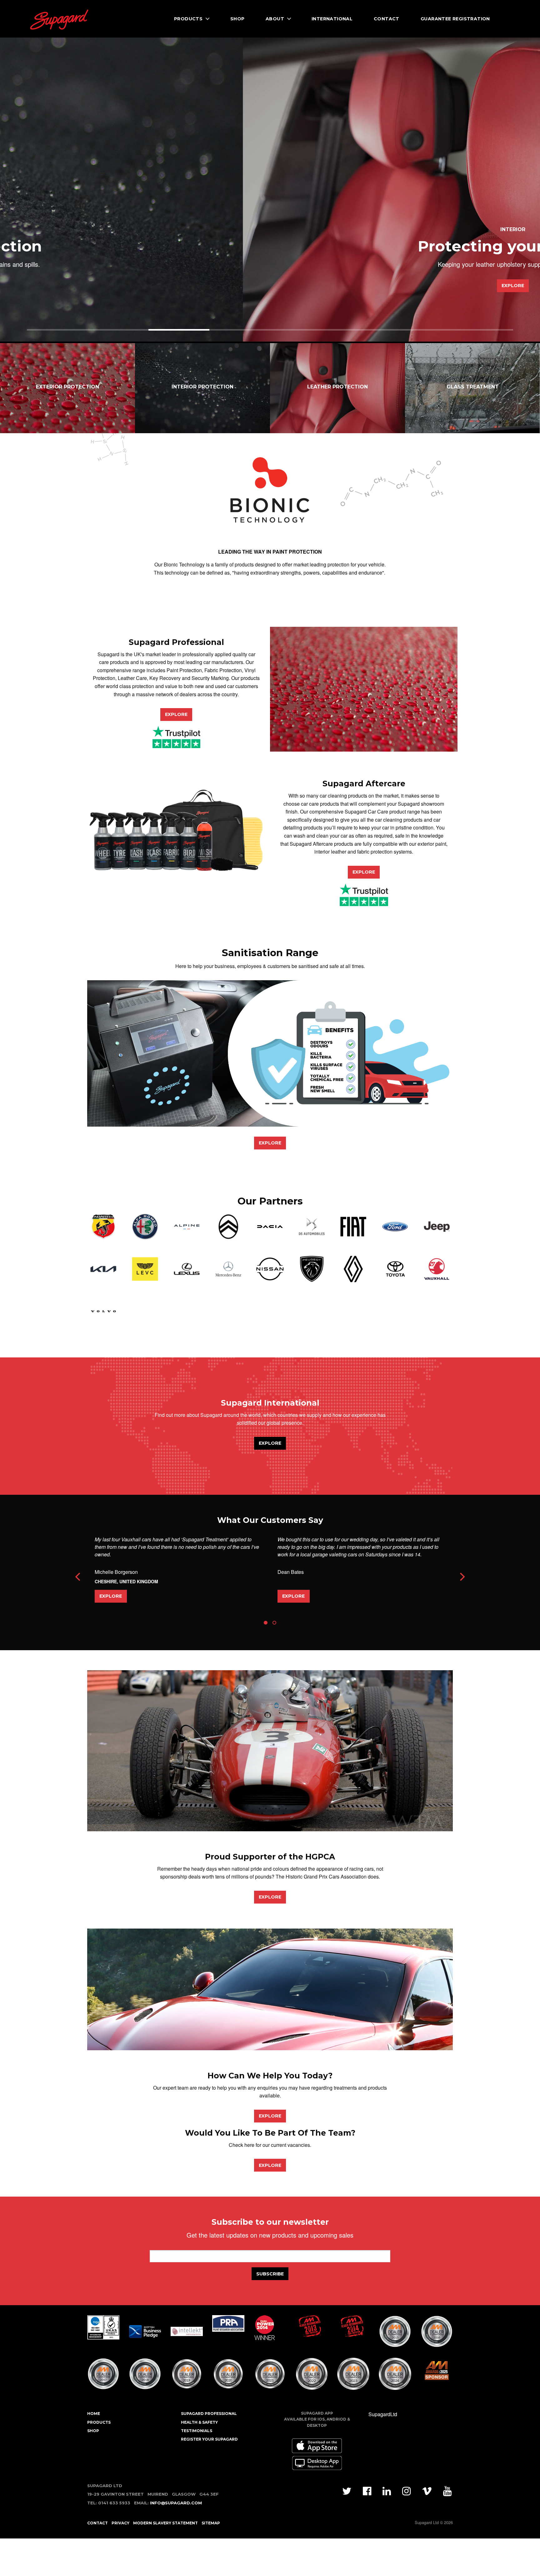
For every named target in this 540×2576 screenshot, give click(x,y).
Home (94, 2414)
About (275, 19)
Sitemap (211, 2523)
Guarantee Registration (455, 19)
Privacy (120, 2523)
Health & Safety (199, 2422)
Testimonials (197, 2431)
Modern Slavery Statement (165, 2523)
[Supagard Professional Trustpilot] (176, 736)
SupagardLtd (383, 2414)
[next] (462, 1577)
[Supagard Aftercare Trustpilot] (364, 894)
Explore (270, 286)
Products (188, 19)
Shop (237, 19)
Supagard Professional (209, 2414)
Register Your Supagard (209, 2439)
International (332, 19)
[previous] (78, 1577)
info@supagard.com (176, 2503)
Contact (387, 19)
